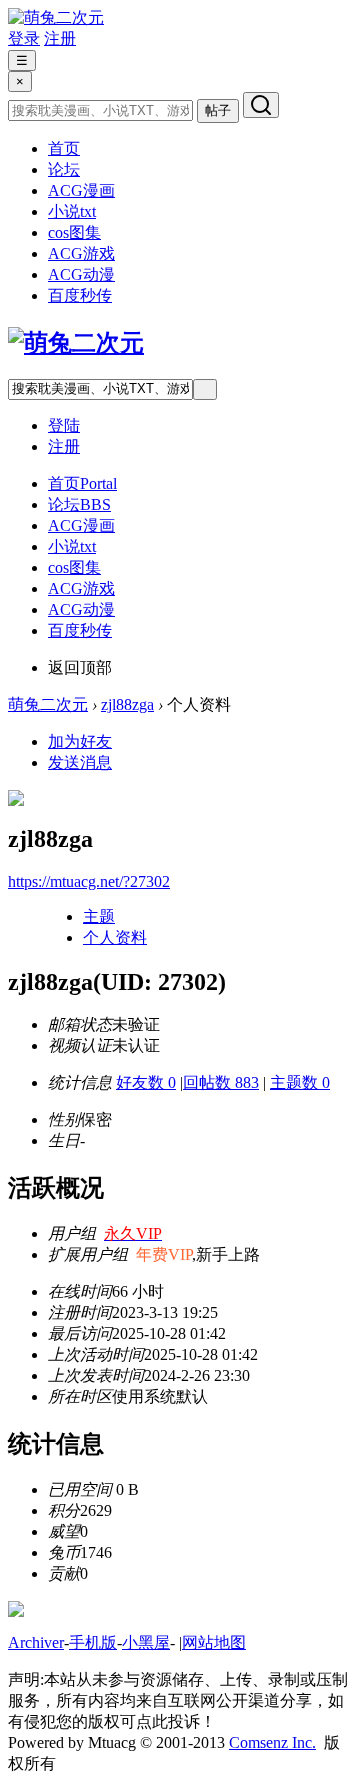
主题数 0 (300, 1082)
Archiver (36, 1642)
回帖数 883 (221, 1082)
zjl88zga (127, 704)
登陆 (64, 425)
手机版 (93, 1642)
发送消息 (80, 762)
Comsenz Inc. (272, 1742)
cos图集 (74, 232)
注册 (60, 38)
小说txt (72, 211)
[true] (261, 105)
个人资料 (115, 937)
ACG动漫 (81, 274)
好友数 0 (146, 1082)
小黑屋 (146, 1642)
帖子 (218, 110)
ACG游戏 (81, 253)
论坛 (64, 169)
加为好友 (80, 741)
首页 (64, 148)
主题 (99, 916)
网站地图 (214, 1642)
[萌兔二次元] (56, 17)
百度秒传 (80, 295)
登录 (24, 38)
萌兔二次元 (48, 704)
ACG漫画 (81, 190)
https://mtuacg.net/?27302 (89, 881)
